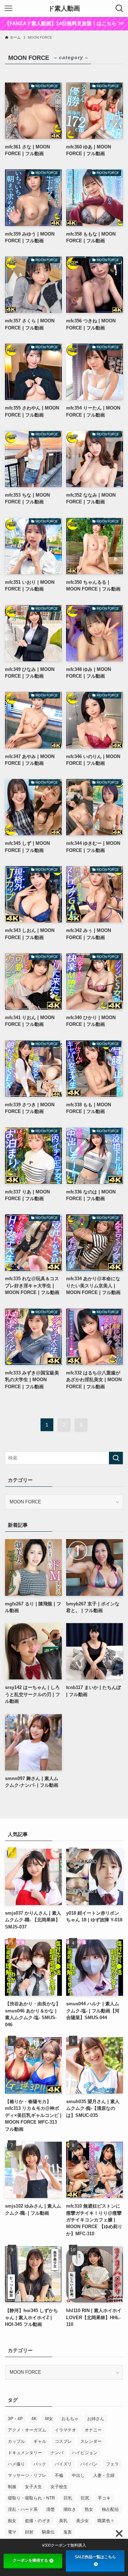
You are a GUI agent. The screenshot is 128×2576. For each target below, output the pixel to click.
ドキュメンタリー (25, 2452)
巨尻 (85, 2498)
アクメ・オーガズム (27, 2430)
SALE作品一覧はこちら (95, 2557)
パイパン (89, 2464)
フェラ (112, 2464)
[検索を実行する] (116, 1458)
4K (34, 2418)
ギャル (40, 2441)
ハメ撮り (16, 2464)
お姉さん (96, 2418)
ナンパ (57, 2452)
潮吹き (70, 2509)
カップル (16, 2441)
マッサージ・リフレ (27, 2475)
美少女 (82, 2520)
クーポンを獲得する (30, 2560)
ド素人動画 (64, 9)
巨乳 (68, 2498)
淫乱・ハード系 (23, 2509)
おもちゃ (70, 2418)
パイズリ (63, 2464)
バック (40, 2464)
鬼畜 (68, 2532)
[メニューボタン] (9, 9)
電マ (12, 2532)
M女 (49, 2418)
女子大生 (33, 2486)
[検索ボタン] (119, 9)
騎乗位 (48, 2532)
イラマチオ (65, 2430)
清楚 (50, 2509)
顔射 (29, 2532)
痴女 (12, 2520)
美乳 (63, 2520)
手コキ (104, 2498)
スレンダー (91, 2441)
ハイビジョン (85, 2452)
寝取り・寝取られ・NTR (31, 2498)
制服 (12, 2486)
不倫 (59, 2475)
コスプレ (63, 2441)
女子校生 (59, 2486)
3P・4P (15, 2418)
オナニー (93, 2430)
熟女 (89, 2509)
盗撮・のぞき (38, 2520)
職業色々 (106, 2520)
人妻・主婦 (104, 2475)
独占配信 (110, 2509)
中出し (78, 2475)
